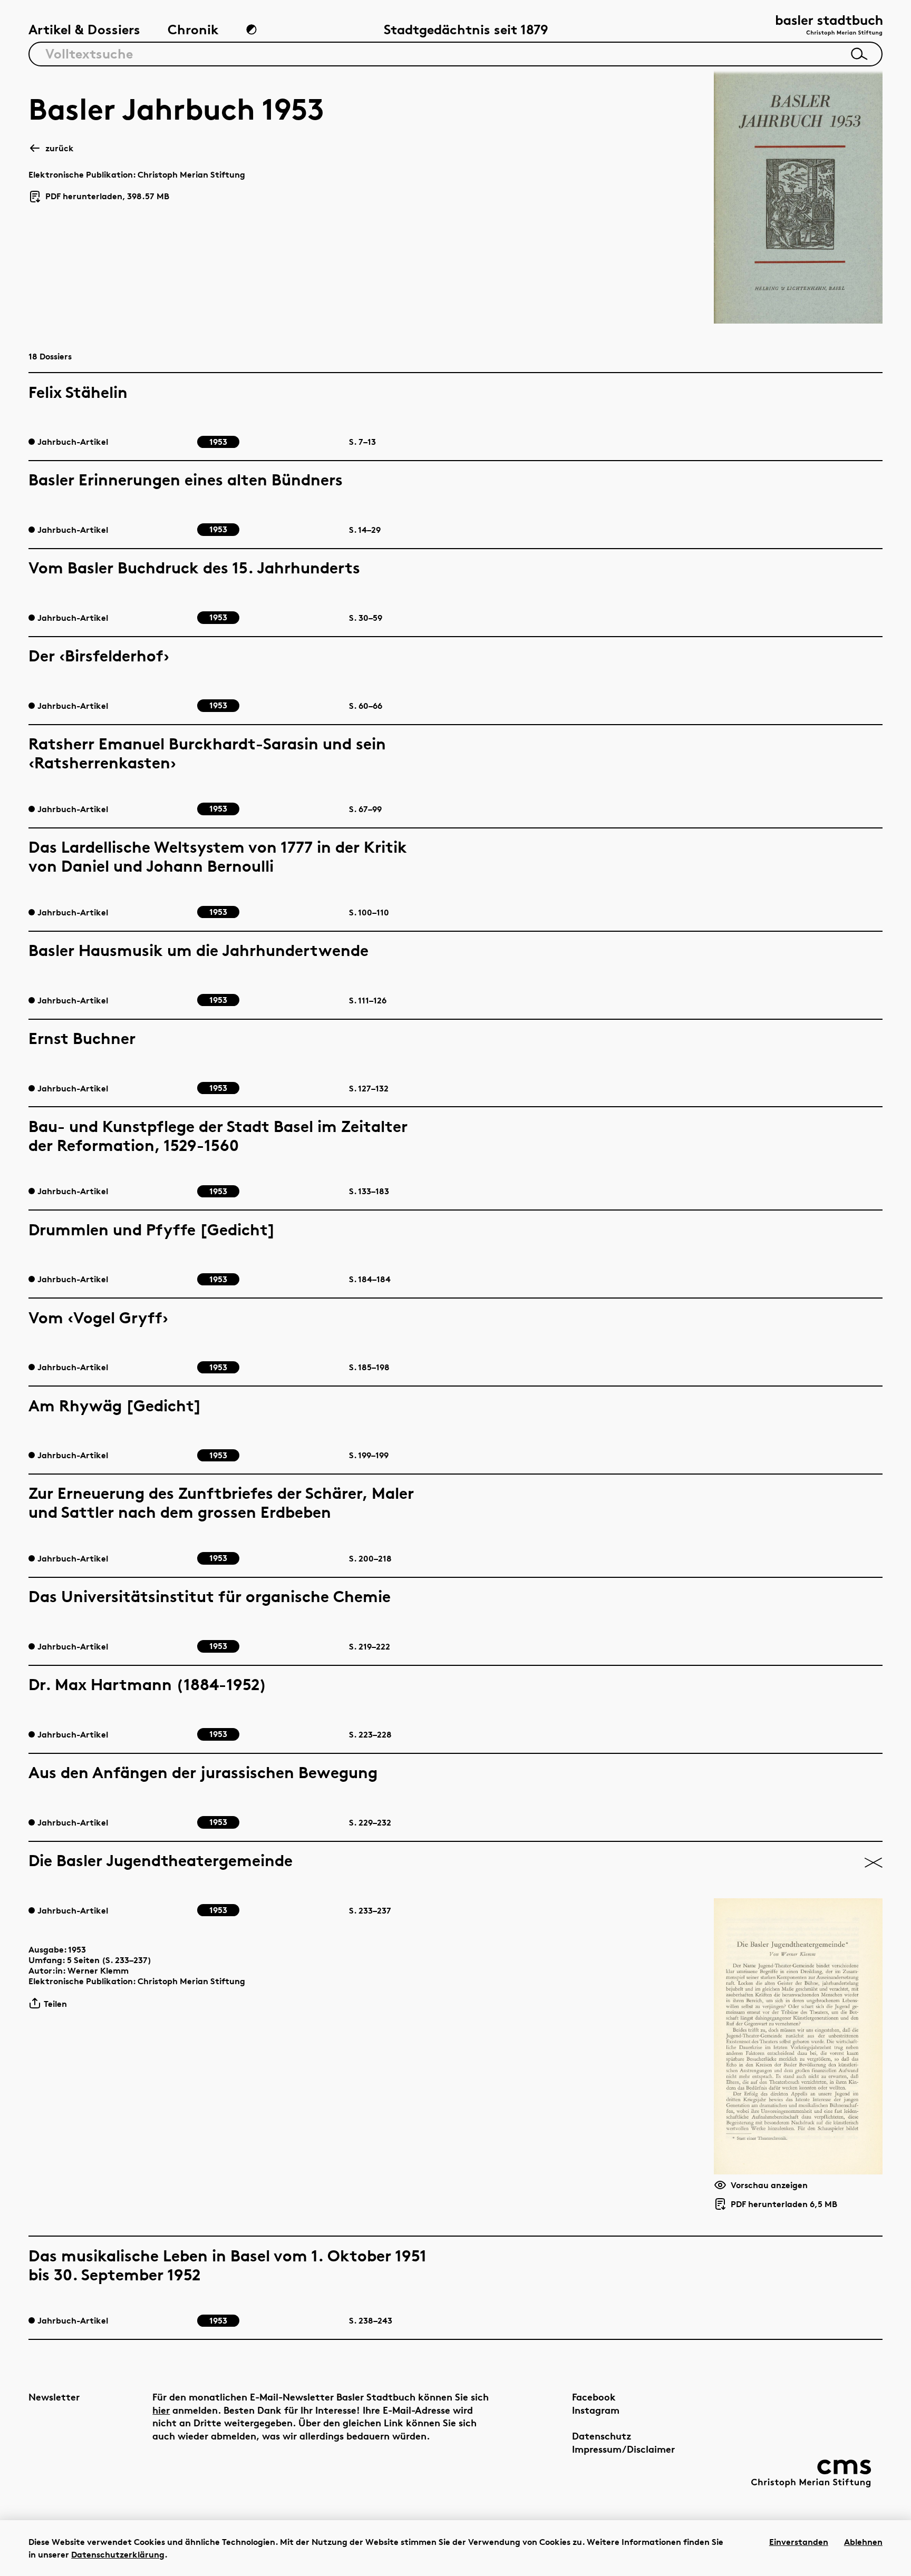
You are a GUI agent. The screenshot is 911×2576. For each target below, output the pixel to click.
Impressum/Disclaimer (623, 2449)
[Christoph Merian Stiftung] (811, 2473)
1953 (77, 1949)
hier (161, 2410)
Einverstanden (799, 2542)
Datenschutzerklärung (118, 2554)
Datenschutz (602, 2436)
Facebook (594, 2397)
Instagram (596, 2410)
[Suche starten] (859, 54)
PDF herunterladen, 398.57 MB (103, 197)
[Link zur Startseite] (829, 27)
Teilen (55, 2004)
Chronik (193, 29)
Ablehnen (863, 2542)
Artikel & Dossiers (84, 29)
